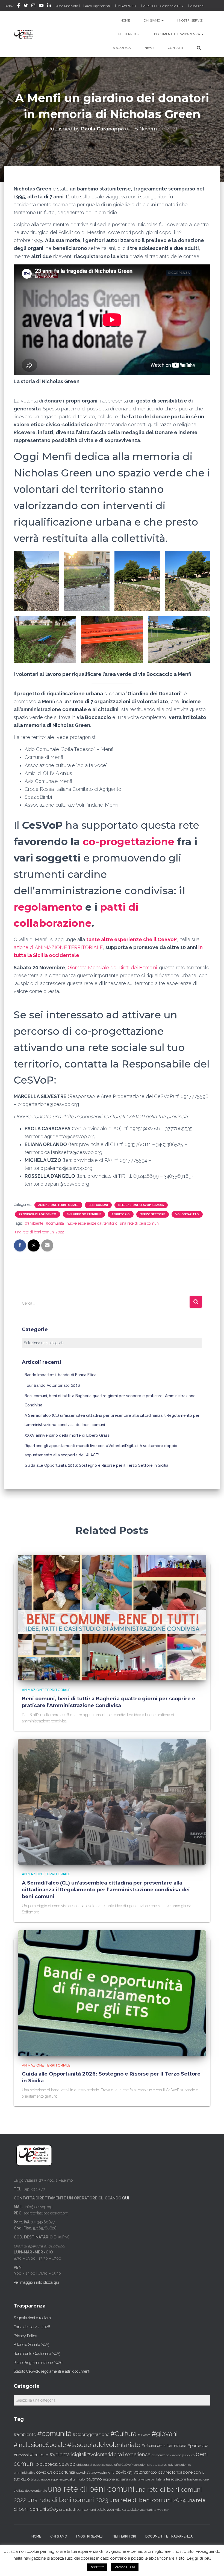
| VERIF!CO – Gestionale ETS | (163, 6)
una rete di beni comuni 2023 (68, 2500)
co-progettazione (129, 841)
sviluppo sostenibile (84, 1214)
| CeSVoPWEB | (126, 6)
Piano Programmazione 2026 (38, 2363)
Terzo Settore (153, 1214)
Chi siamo (152, 20)
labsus (35, 2480)
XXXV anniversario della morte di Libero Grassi (67, 1435)
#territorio (39, 2455)
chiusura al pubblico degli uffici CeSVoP (104, 2465)
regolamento (49, 907)
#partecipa (198, 2445)
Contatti (176, 48)
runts (133, 2479)
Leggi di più (199, 2558)
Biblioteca (122, 48)
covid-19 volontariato (136, 2472)
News (149, 48)
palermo (94, 2479)
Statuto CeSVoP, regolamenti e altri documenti (52, 2371)
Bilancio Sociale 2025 (31, 2345)
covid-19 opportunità (56, 2472)
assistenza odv (161, 2455)
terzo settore (176, 2479)
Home (125, 20)
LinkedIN (49, 6)
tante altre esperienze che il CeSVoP (132, 939)
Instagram (33, 6)
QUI (126, 2198)
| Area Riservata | (67, 6)
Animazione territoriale (58, 1205)
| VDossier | (196, 6)
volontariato (187, 1214)
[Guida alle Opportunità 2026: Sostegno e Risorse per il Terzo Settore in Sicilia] (112, 1993)
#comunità (55, 1223)
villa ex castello (127, 2510)
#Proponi (21, 2455)
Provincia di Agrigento (38, 1214)
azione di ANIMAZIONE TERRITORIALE (58, 947)
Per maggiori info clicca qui (36, 2282)
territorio (121, 1214)
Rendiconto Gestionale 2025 (37, 2354)
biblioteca (47, 2464)
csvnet (164, 2472)
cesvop (67, 2464)
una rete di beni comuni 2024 (147, 2500)
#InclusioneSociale (40, 2445)
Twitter (26, 6)
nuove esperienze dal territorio (92, 1223)
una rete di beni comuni (140, 1223)
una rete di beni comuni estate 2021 (87, 2510)
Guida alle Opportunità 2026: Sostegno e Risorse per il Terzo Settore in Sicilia (96, 1465)
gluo (26, 2479)
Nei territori (129, 34)
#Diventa (144, 2435)
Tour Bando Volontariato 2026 (52, 1385)
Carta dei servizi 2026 (32, 2327)
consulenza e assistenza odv (154, 2465)
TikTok (9, 6)
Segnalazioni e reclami (33, 2318)
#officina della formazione (164, 2445)
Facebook (19, 6)
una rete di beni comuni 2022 (39, 1232)
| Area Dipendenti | (97, 6)
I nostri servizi (190, 20)
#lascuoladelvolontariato (104, 2445)
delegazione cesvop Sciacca (141, 1205)
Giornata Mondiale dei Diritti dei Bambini (112, 968)
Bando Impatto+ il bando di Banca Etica (61, 1375)
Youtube (41, 6)
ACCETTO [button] (97, 2567)
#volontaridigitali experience (119, 2454)
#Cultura (123, 2434)
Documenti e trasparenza (177, 34)
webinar (163, 2510)
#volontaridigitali (68, 2454)
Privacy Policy (25, 2336)
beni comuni (98, 1205)
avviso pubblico (183, 2455)
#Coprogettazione (91, 2435)
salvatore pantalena (151, 2479)
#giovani (165, 2434)
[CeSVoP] (24, 34)
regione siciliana (116, 2479)
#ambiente (34, 1223)
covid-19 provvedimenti (95, 2472)
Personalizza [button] (125, 2567)
